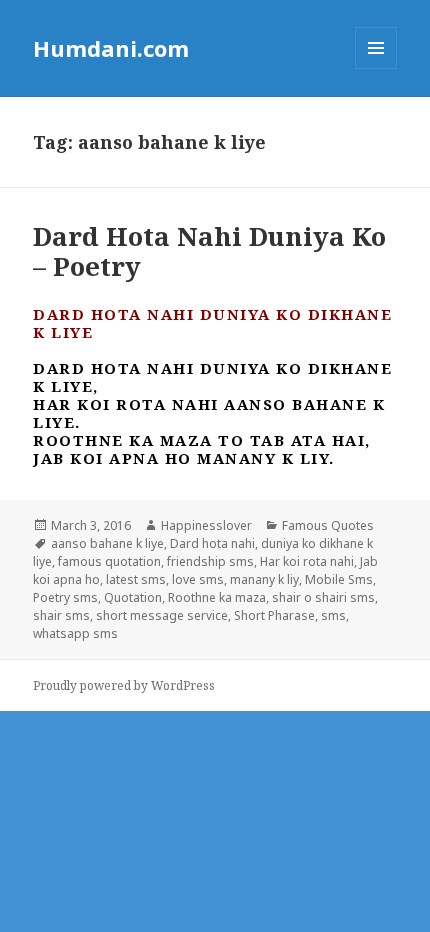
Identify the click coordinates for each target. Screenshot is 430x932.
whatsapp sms (75, 633)
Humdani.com (111, 48)
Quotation (133, 597)
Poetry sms (65, 597)
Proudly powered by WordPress (124, 685)
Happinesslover (206, 525)
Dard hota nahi (212, 543)
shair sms (61, 615)
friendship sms (210, 561)
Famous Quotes (328, 525)
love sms (198, 579)
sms (333, 615)
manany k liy (264, 579)
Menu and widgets (376, 68)
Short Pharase (274, 615)
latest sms (136, 579)
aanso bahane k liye (107, 543)
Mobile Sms (339, 579)
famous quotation (109, 561)
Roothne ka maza (217, 597)
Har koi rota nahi (307, 561)
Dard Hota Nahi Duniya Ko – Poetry (209, 251)
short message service (162, 615)
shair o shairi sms (323, 597)
